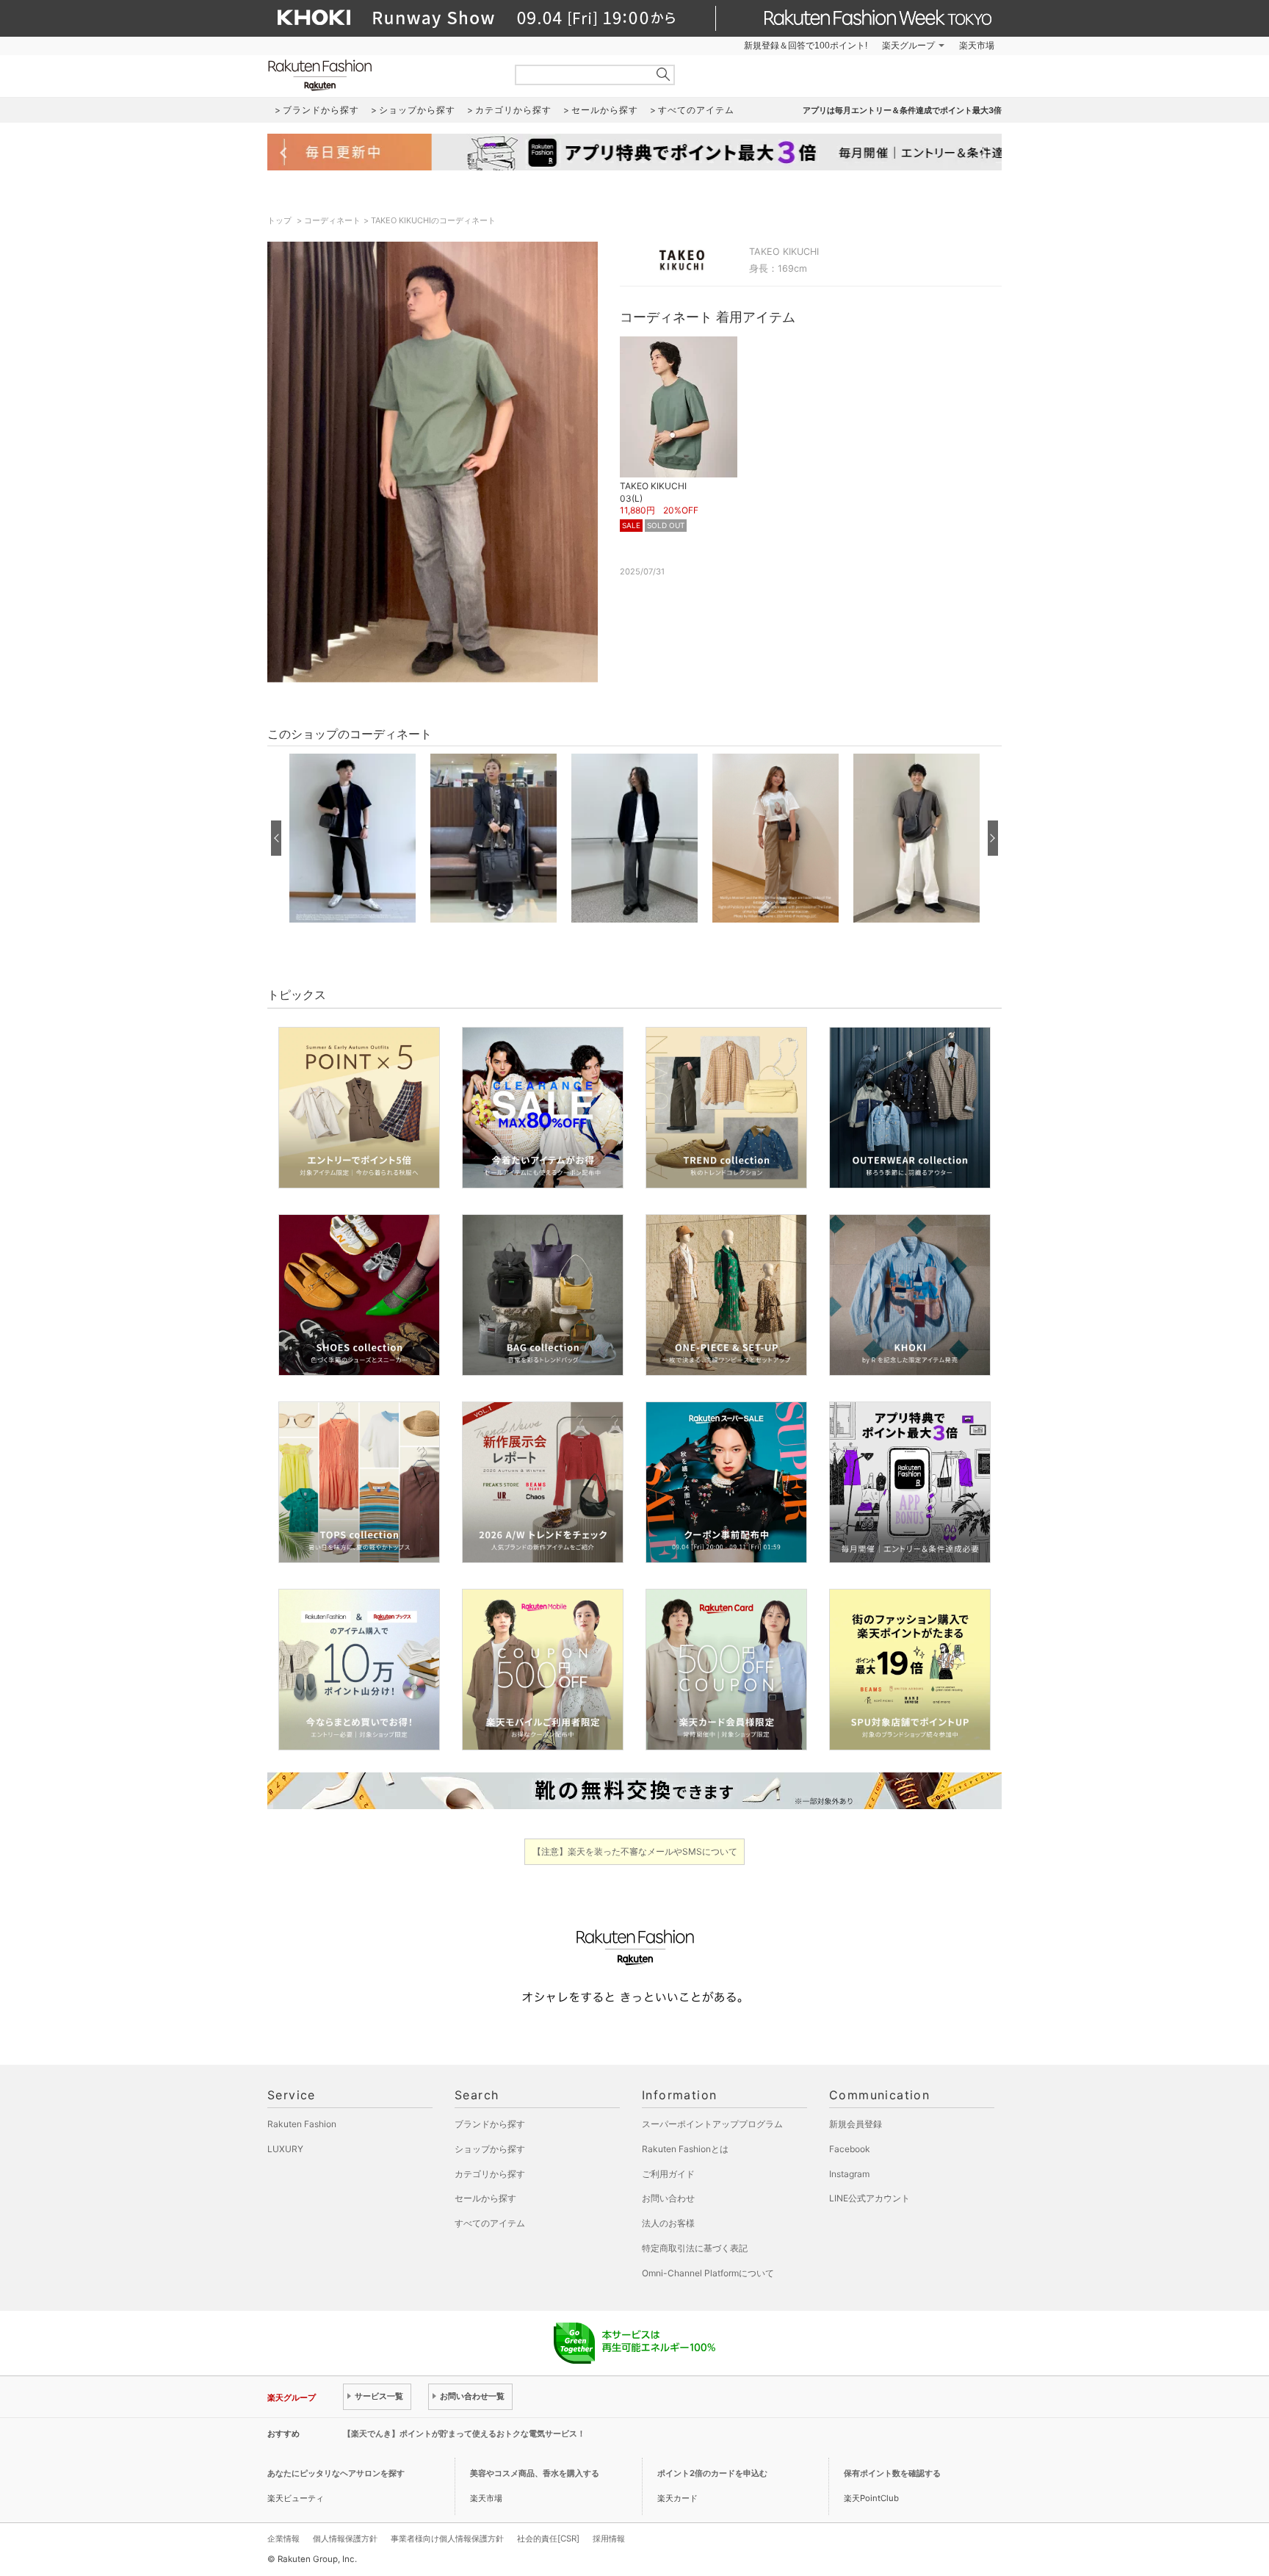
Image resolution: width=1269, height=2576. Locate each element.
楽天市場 (977, 46)
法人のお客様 (668, 2223)
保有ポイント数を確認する (892, 2473)
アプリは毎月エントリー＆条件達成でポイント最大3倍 (902, 110)
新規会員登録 (856, 2124)
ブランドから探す (490, 2124)
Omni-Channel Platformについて (708, 2273)
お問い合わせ (668, 2198)
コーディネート (332, 220)
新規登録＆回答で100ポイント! (806, 46)
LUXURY (285, 2149)
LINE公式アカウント (869, 2198)
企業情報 (283, 2539)
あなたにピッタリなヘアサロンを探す (336, 2473)
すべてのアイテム (490, 2223)
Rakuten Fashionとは (685, 2149)
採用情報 (609, 2539)
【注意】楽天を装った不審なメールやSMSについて (635, 1851)
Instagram (849, 2174)
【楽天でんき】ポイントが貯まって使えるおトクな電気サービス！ (464, 2434)
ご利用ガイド (668, 2174)
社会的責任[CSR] (548, 2539)
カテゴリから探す (490, 2174)
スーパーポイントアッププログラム (712, 2124)
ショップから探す (490, 2149)
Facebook (850, 2149)
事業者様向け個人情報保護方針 (447, 2539)
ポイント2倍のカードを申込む (712, 2473)
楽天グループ (908, 46)
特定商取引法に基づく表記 (695, 2248)
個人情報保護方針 (345, 2539)
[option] (352, 838)
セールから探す (485, 2198)
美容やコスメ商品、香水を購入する (535, 2473)
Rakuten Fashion (381, 75)
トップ (281, 220)
